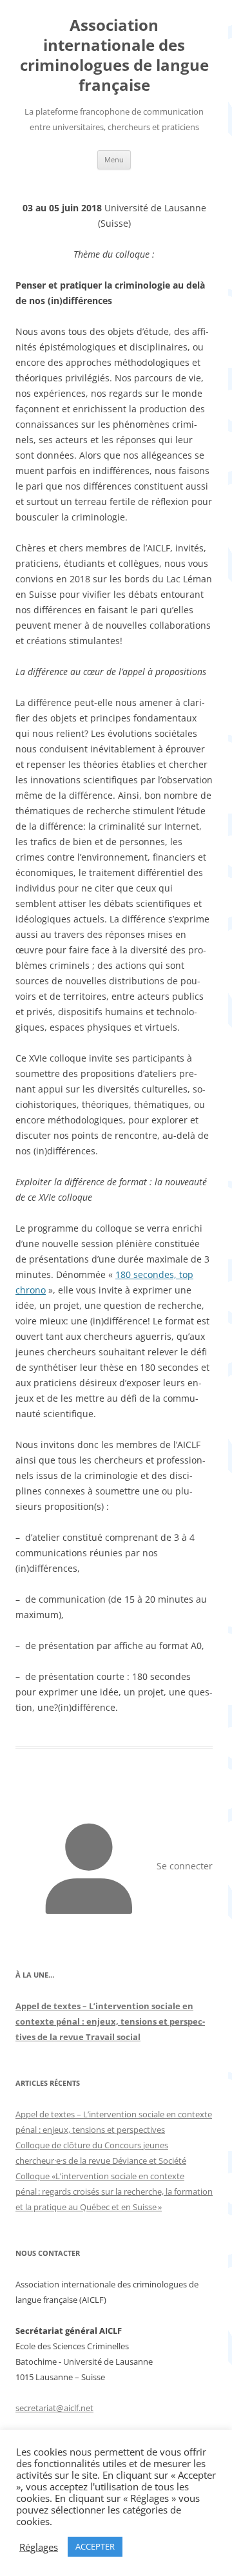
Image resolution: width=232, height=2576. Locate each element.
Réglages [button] (39, 2547)
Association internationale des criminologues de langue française (114, 55)
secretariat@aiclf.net (54, 2408)
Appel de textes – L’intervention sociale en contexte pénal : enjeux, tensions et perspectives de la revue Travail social (110, 2021)
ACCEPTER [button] (95, 2546)
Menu (114, 159)
